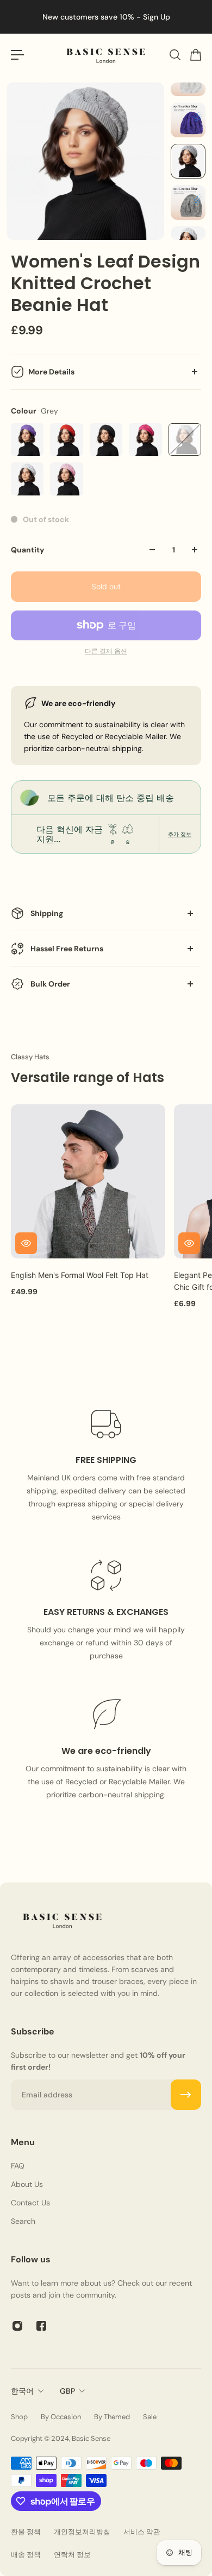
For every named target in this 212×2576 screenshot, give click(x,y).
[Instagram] (17, 2326)
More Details (51, 372)
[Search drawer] (174, 55)
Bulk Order (50, 984)
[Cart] (195, 55)
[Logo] (106, 55)
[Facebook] (41, 2326)
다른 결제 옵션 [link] (106, 651)
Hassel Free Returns (67, 949)
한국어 (22, 2391)
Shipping (47, 913)
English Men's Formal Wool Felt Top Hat (80, 1275)
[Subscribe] (186, 2095)
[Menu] (17, 55)
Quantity (27, 550)
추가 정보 (180, 834)
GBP (67, 2391)
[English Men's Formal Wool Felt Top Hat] (88, 1181)
